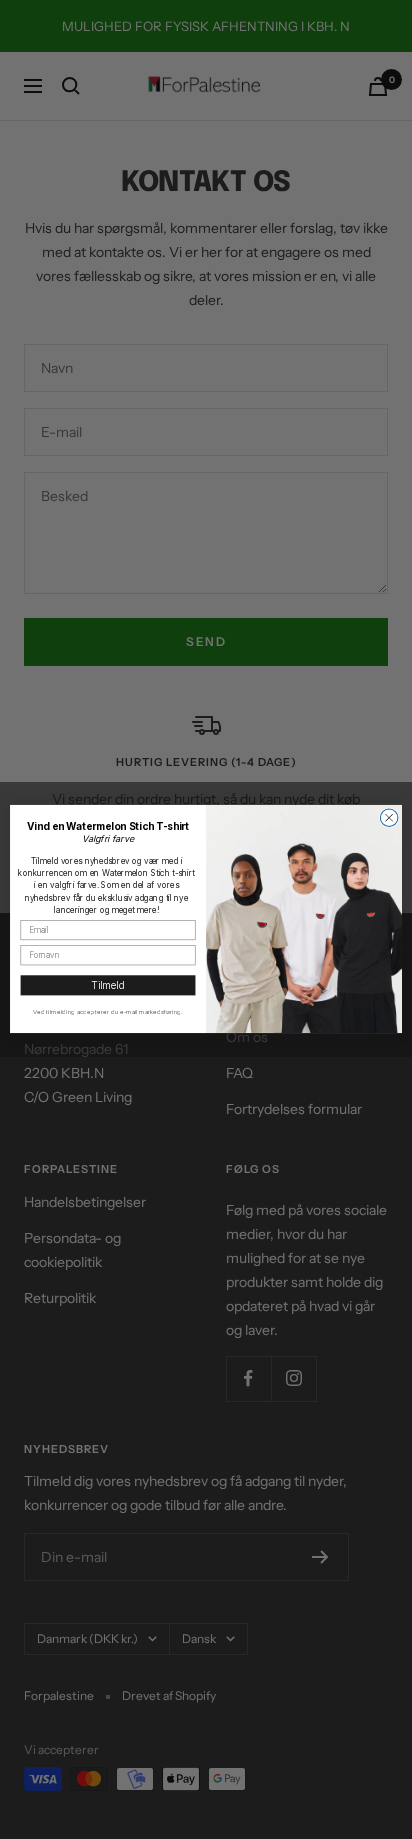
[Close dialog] (389, 818)
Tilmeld (108, 986)
